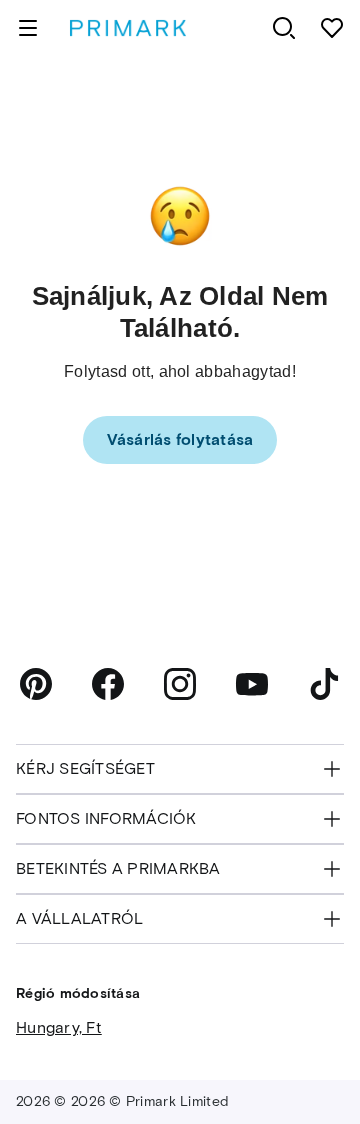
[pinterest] (36, 684)
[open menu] (28, 28)
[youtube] (252, 684)
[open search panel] (284, 28)
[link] (180, 440)
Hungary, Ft (59, 1027)
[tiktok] (324, 684)
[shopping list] (332, 28)
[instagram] (180, 684)
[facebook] (108, 684)
